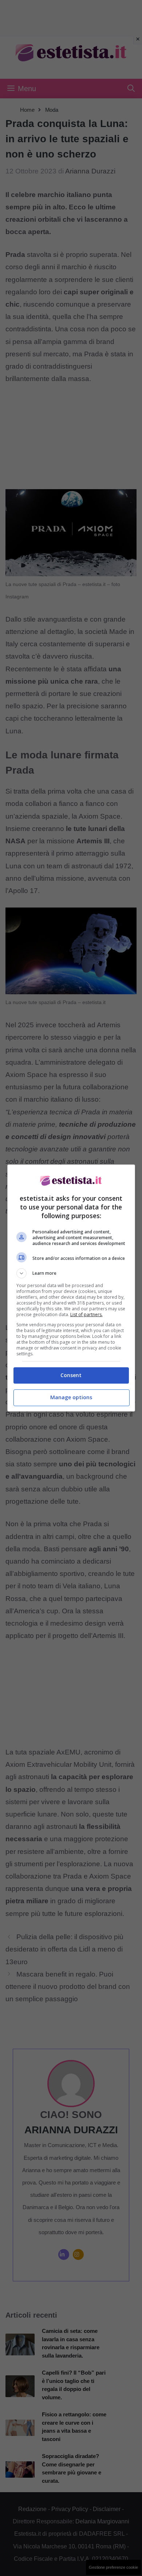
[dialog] (71, 1288)
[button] (71, 1273)
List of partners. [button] (86, 1314)
